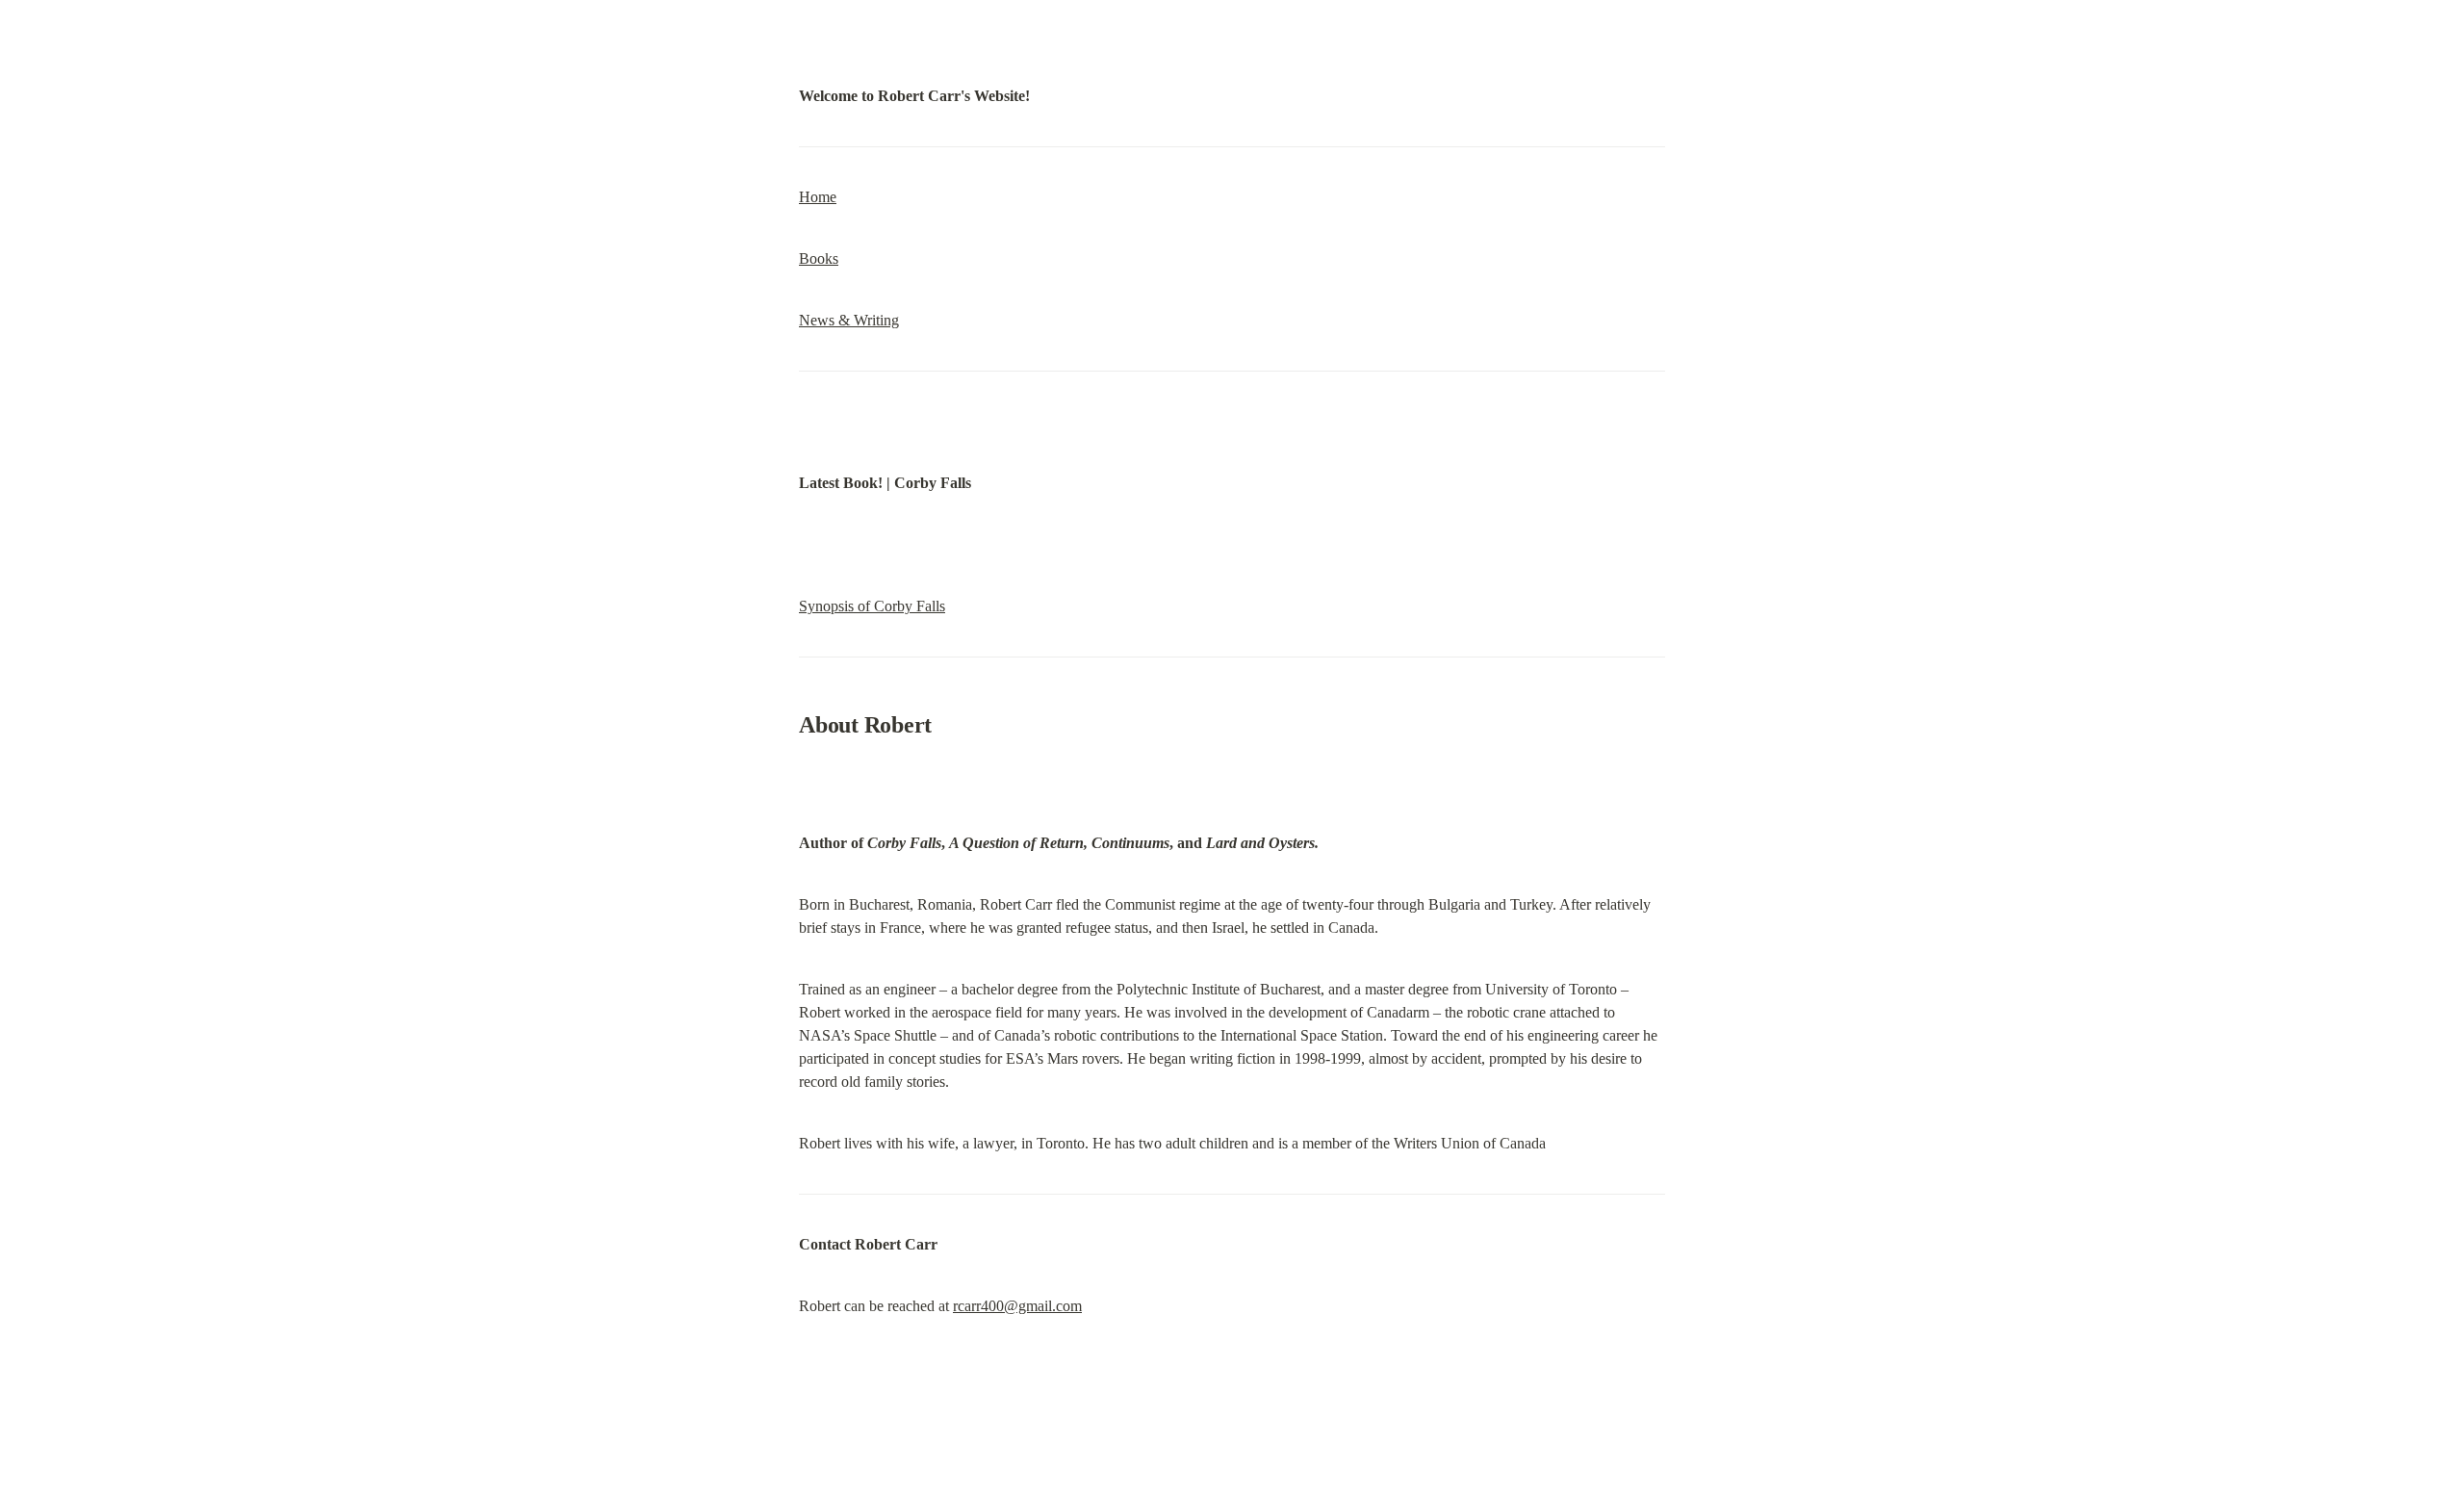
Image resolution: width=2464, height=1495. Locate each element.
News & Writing (849, 320)
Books (819, 258)
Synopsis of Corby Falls (872, 606)
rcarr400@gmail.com (1017, 1306)
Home (818, 197)
